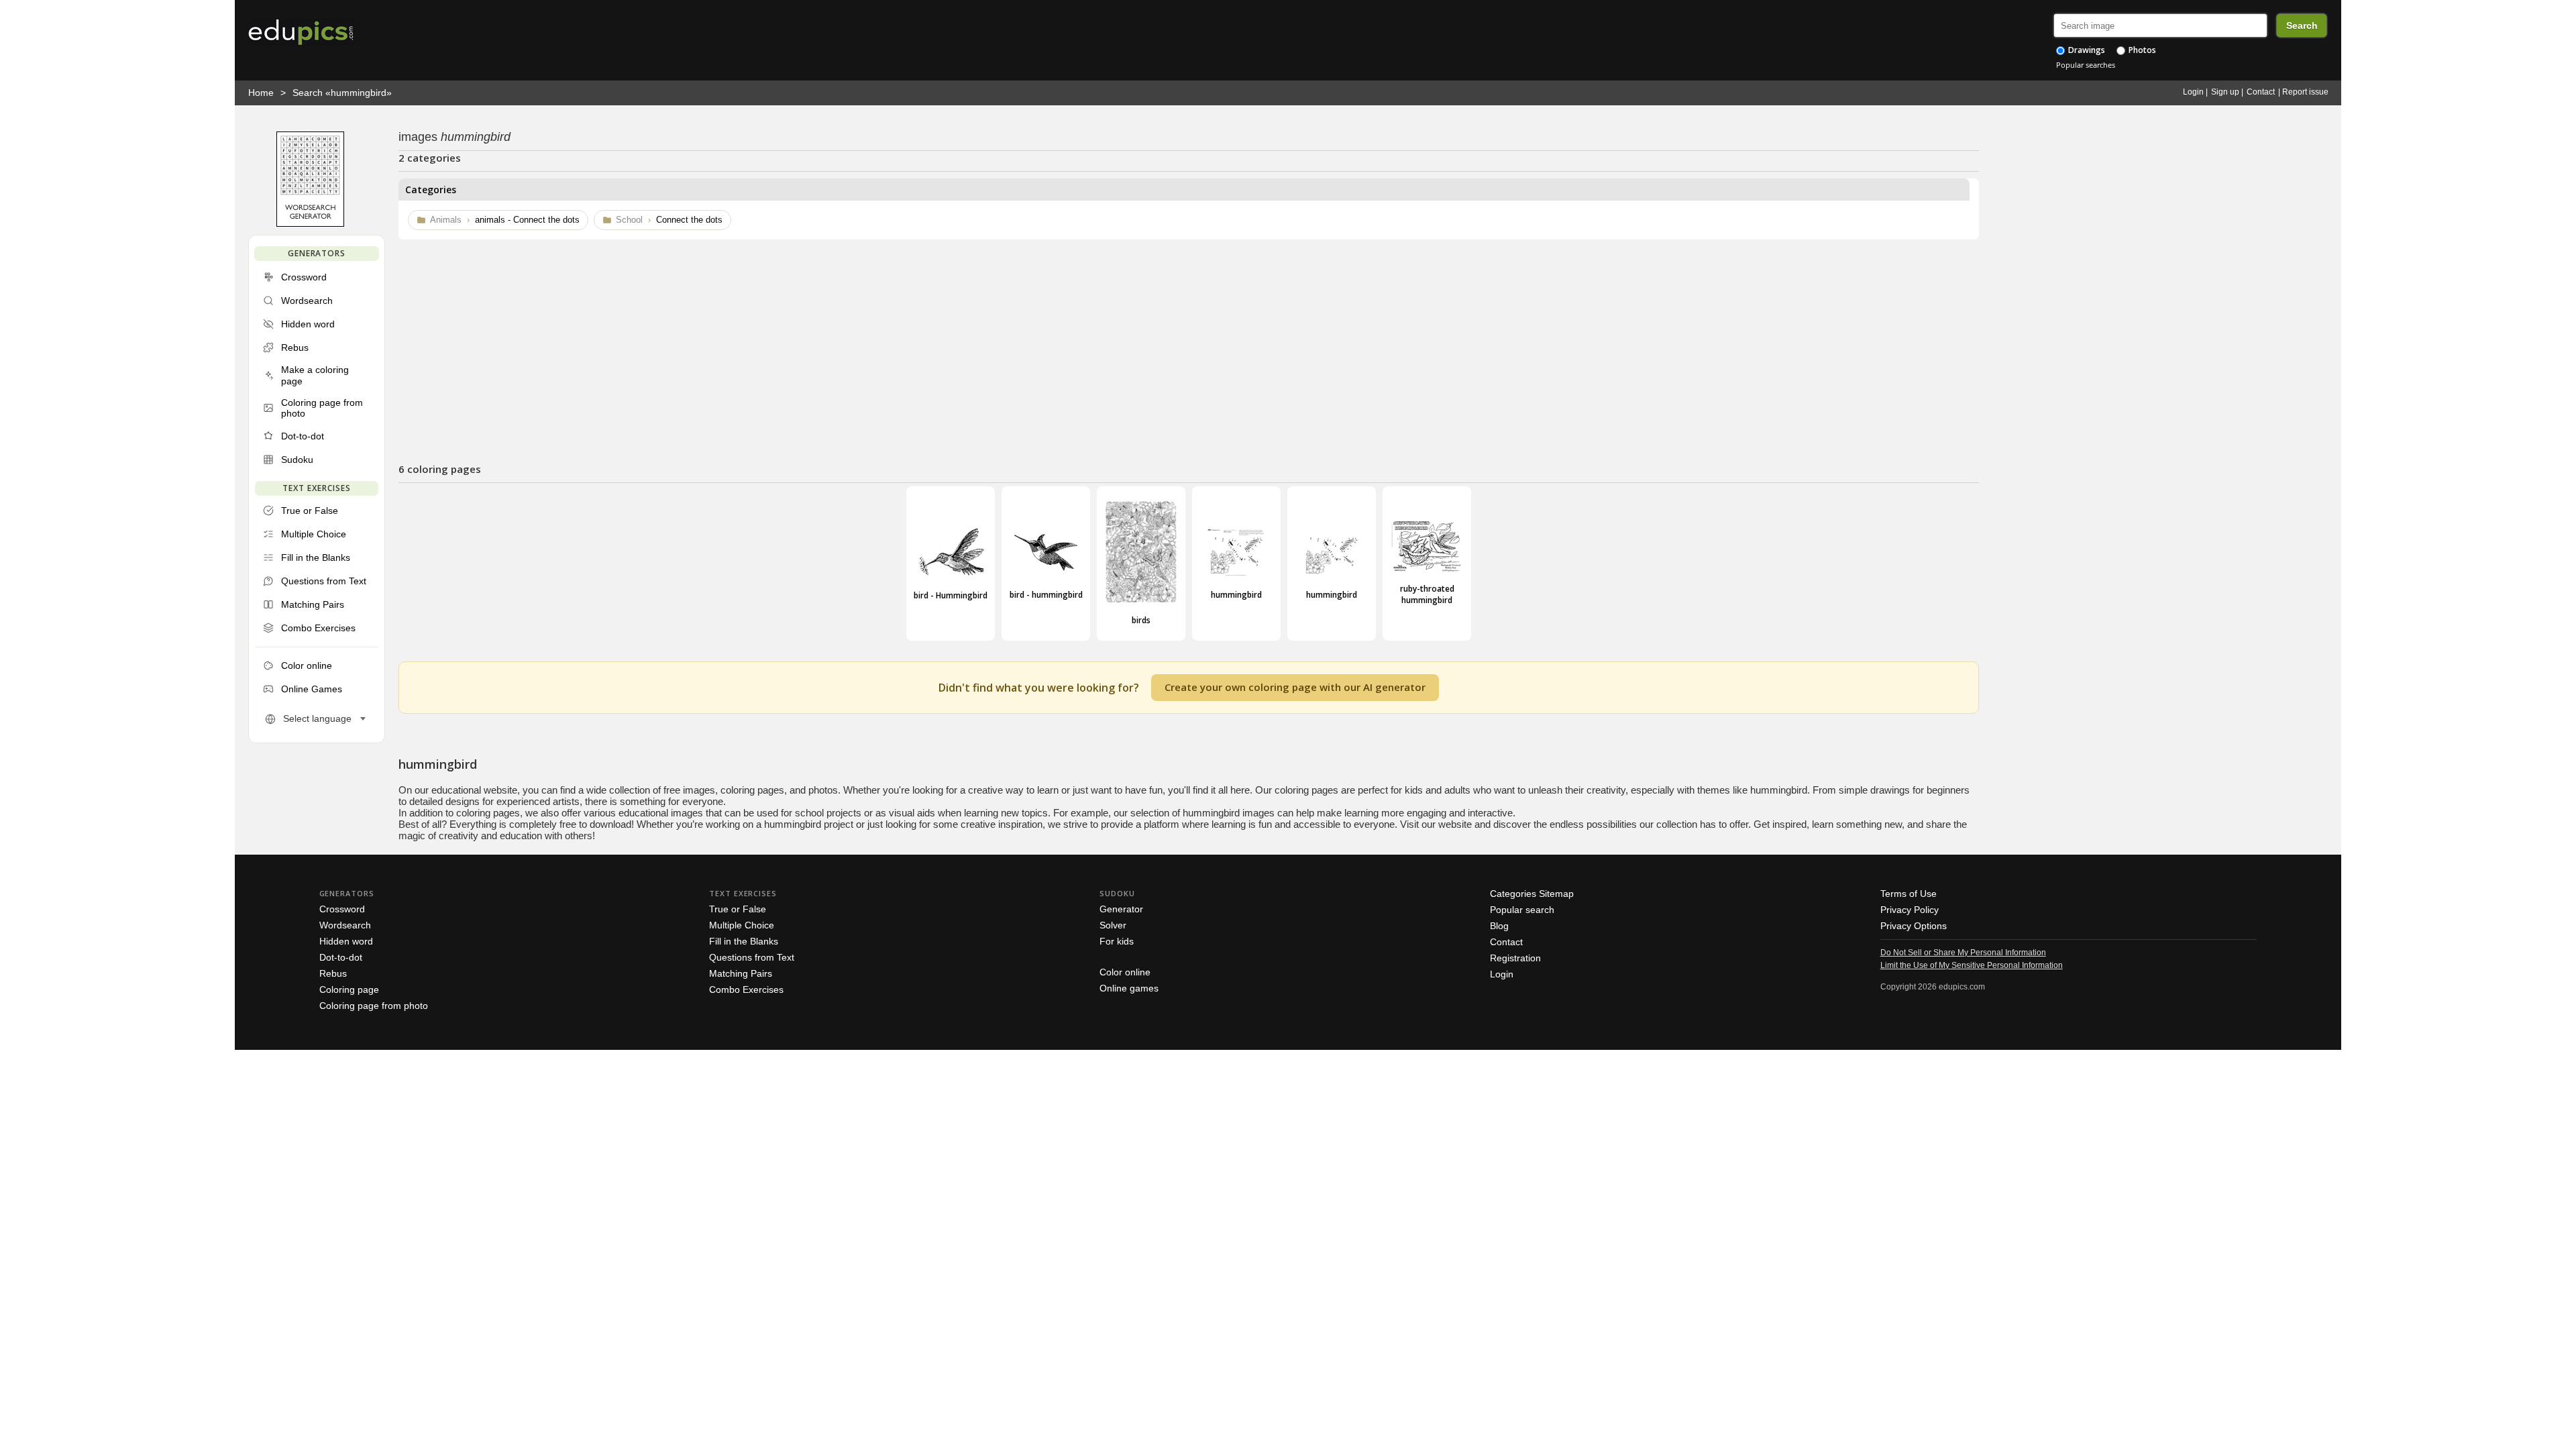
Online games (1129, 988)
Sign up (2225, 92)
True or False (738, 909)
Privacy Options (1914, 926)
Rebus (333, 973)
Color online (1125, 972)
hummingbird (1236, 595)
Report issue (2305, 92)
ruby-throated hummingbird (1427, 594)
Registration (1515, 958)
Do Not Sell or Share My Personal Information (1963, 953)
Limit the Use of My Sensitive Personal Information (1972, 965)
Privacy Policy (1910, 910)
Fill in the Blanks (744, 941)
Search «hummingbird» (342, 93)
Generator (1121, 909)
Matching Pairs (741, 973)
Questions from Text (752, 957)
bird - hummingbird (1046, 595)
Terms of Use (1909, 894)
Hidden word (346, 941)
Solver (1113, 925)
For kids (1117, 941)
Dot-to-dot (341, 957)
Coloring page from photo (374, 1006)
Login (2193, 92)
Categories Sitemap (1532, 894)
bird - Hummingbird (951, 595)
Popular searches (2086, 65)
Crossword (342, 909)
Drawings (2086, 50)
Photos (2141, 50)
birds (1141, 620)
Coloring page (349, 989)
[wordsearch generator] (310, 224)
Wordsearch (345, 925)
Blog (1499, 926)
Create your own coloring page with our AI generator (1295, 687)
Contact (2261, 92)
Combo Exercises (746, 989)
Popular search (1522, 910)
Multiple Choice (742, 925)
